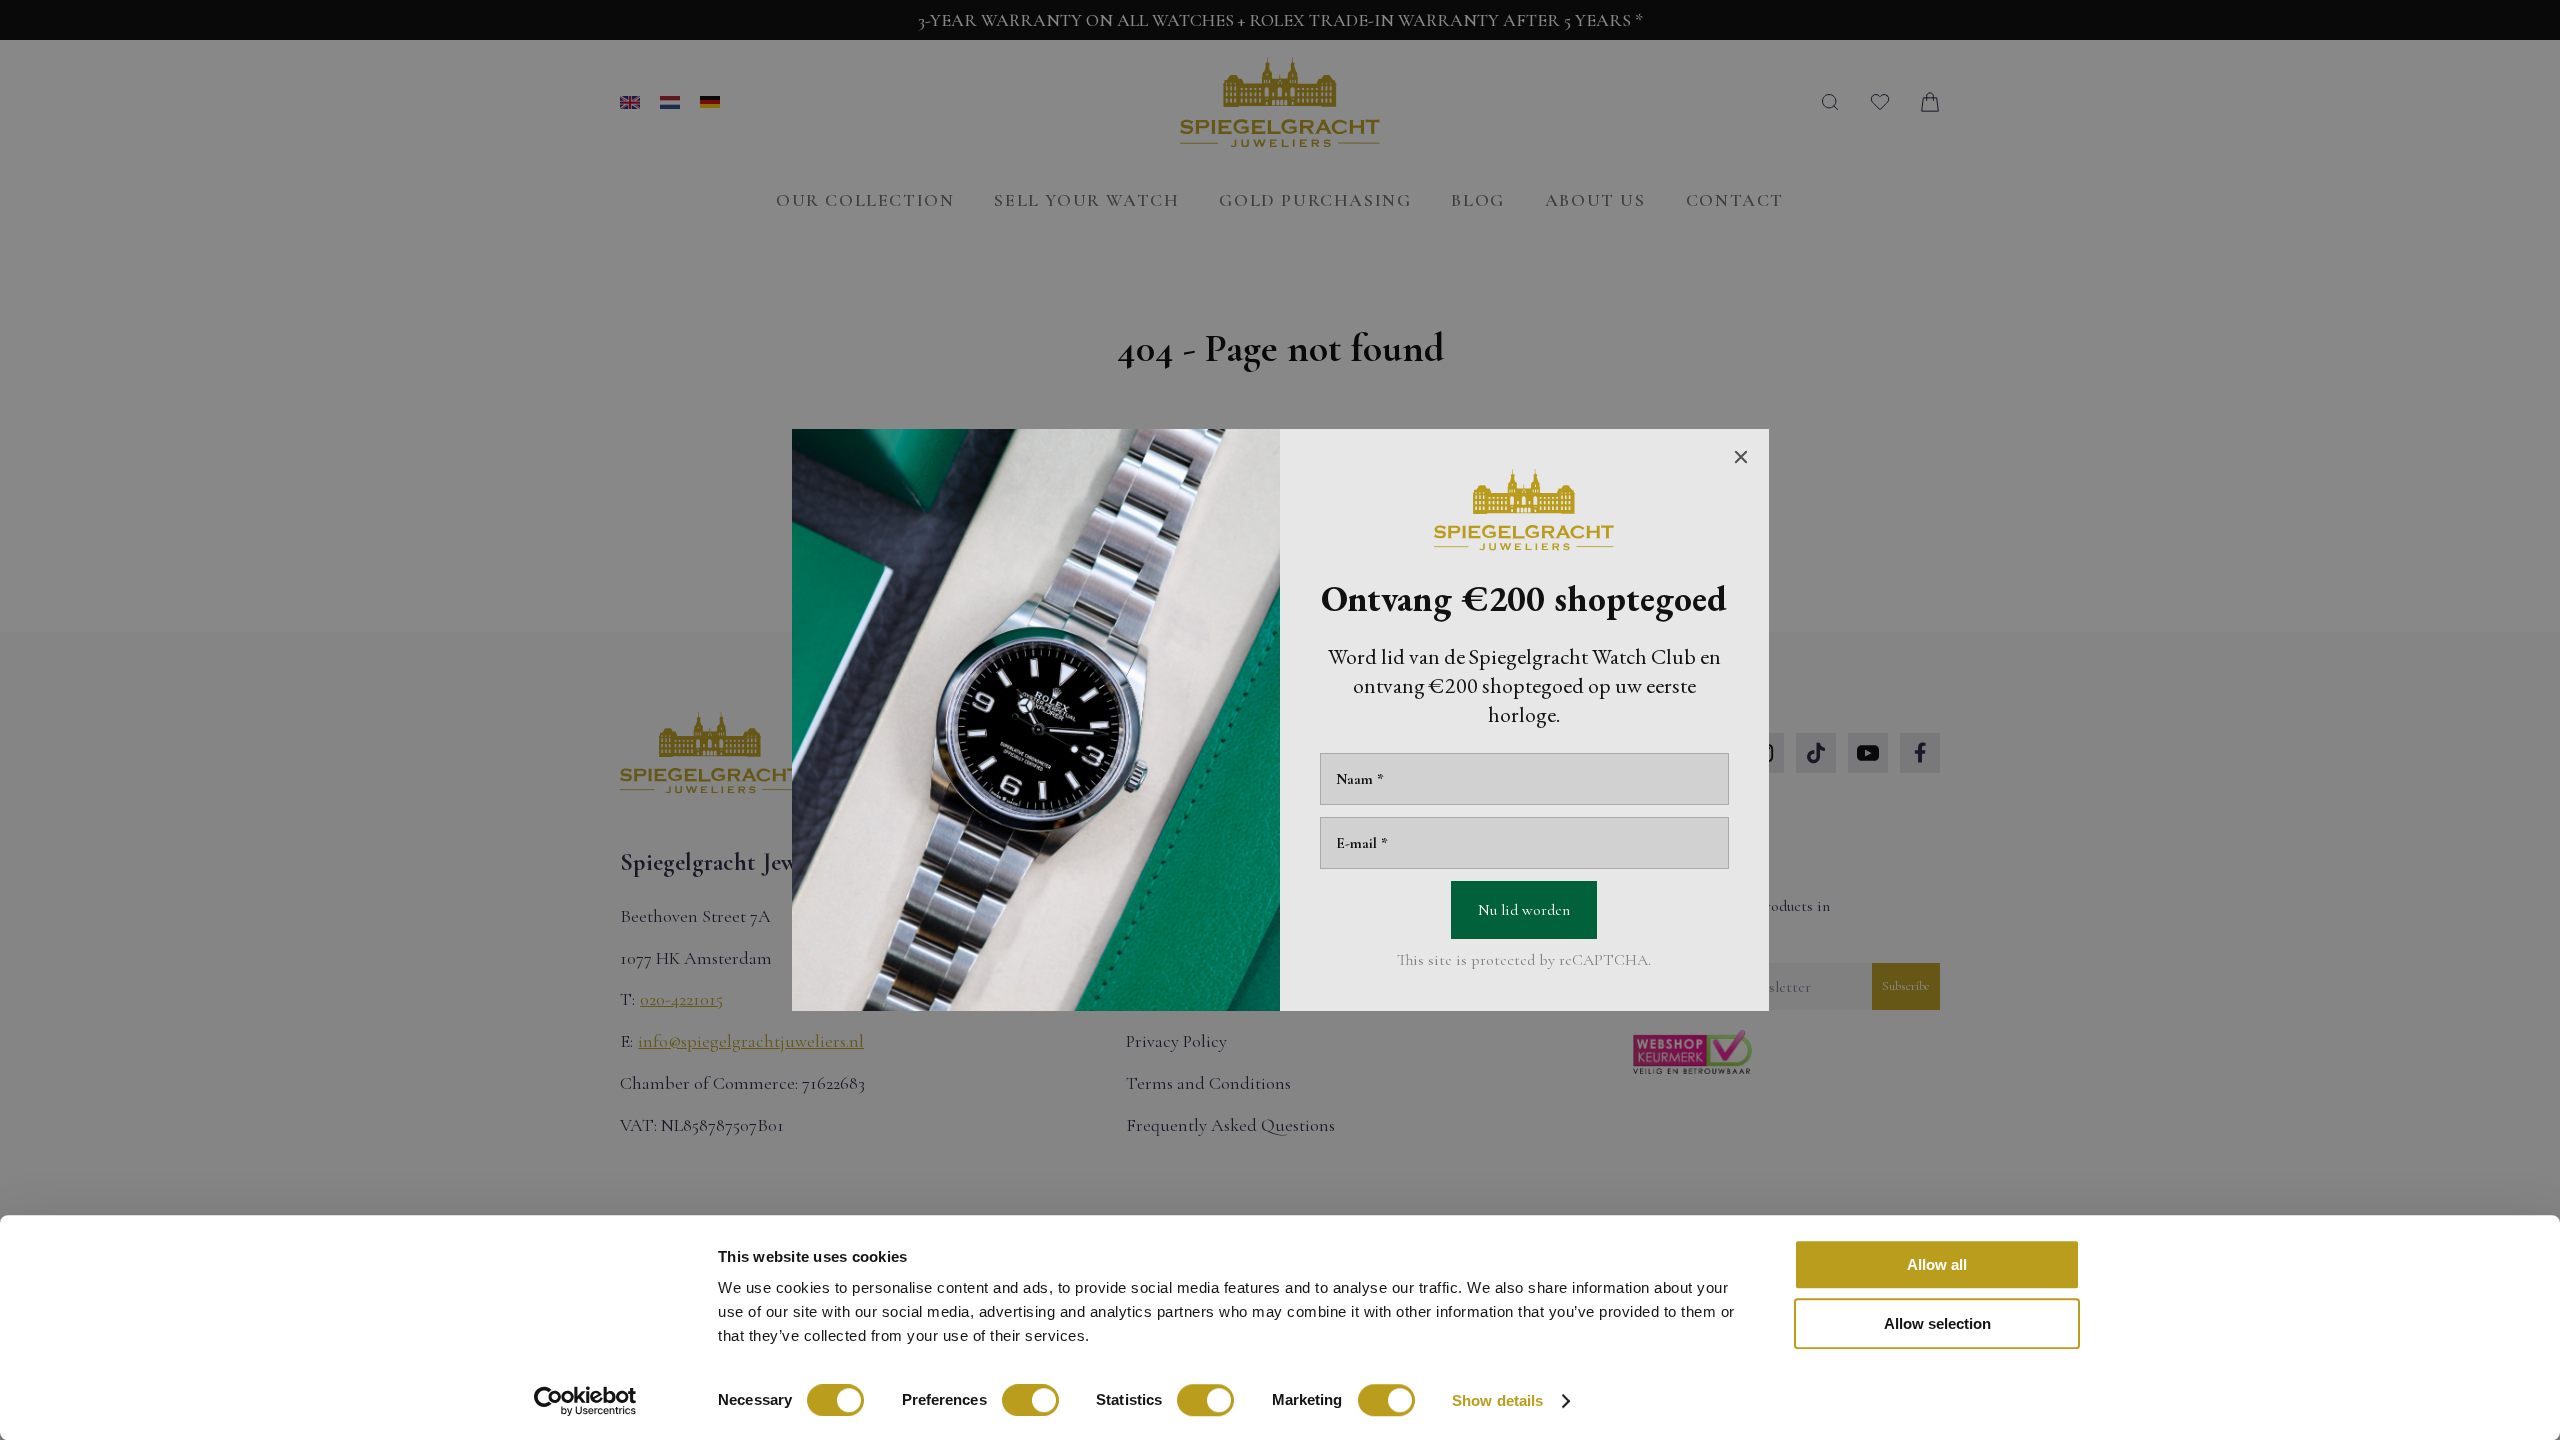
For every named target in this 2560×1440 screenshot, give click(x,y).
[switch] (1030, 1400)
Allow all (1937, 1264)
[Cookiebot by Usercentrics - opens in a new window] (585, 1401)
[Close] (1741, 457)
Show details (1497, 1400)
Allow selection (1937, 1323)
